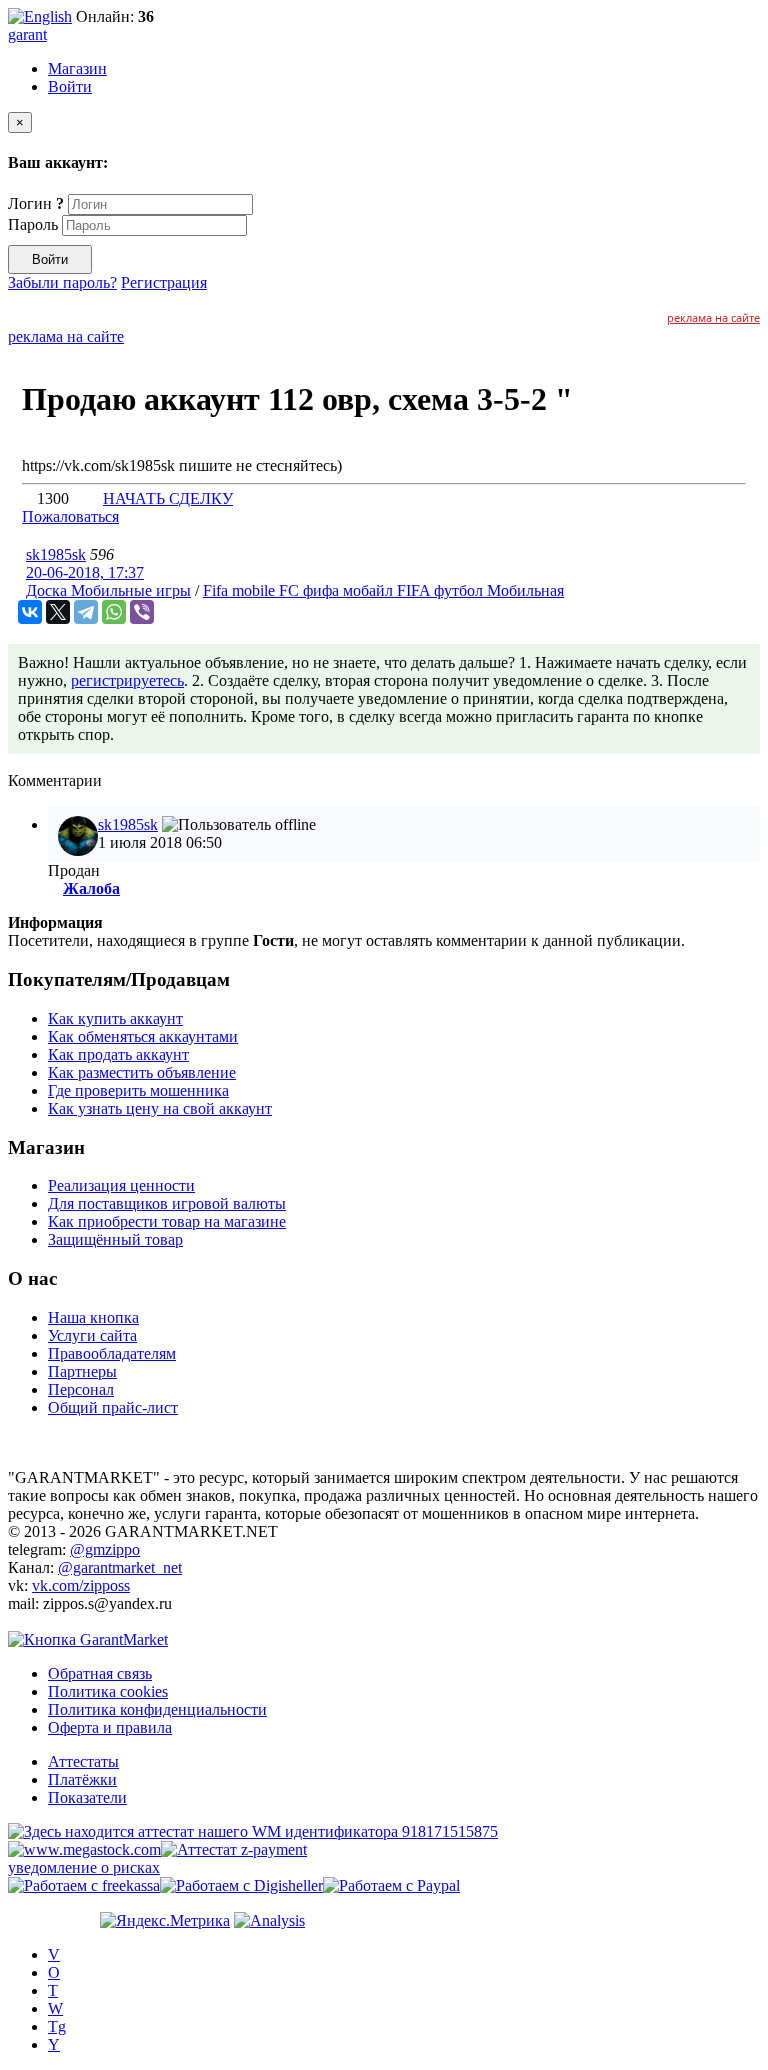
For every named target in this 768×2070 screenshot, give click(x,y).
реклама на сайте (713, 317)
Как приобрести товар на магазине (167, 1221)
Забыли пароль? (62, 282)
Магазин (77, 68)
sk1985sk (56, 554)
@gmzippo (105, 1549)
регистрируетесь (127, 680)
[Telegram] (86, 612)
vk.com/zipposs (81, 1585)
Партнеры (82, 1371)
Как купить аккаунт (115, 1018)
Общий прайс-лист (113, 1407)
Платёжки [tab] (82, 1779)
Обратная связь (100, 1673)
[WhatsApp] (114, 612)
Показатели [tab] (87, 1797)
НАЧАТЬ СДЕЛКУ (168, 498)
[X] (58, 612)
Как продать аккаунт (118, 1054)
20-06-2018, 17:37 (85, 572)
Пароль (33, 224)
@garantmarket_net (120, 1567)
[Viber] (142, 612)
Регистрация (164, 282)
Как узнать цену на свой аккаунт (160, 1108)
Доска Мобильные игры (108, 590)
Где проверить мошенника (138, 1090)
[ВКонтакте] (30, 612)
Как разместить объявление (142, 1072)
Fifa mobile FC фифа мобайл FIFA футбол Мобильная (383, 590)
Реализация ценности (121, 1185)
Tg (57, 2026)
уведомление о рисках (84, 1867)
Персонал (81, 1389)
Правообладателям (112, 1353)
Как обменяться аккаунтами (143, 1036)
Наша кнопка (93, 1317)
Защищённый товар (115, 1239)
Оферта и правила (110, 1727)
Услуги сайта (92, 1335)
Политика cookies (108, 1691)
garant (27, 34)
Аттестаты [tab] (83, 1761)
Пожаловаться (70, 516)
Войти (70, 86)
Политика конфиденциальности (157, 1709)
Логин (36, 203)
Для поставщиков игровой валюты (167, 1203)
